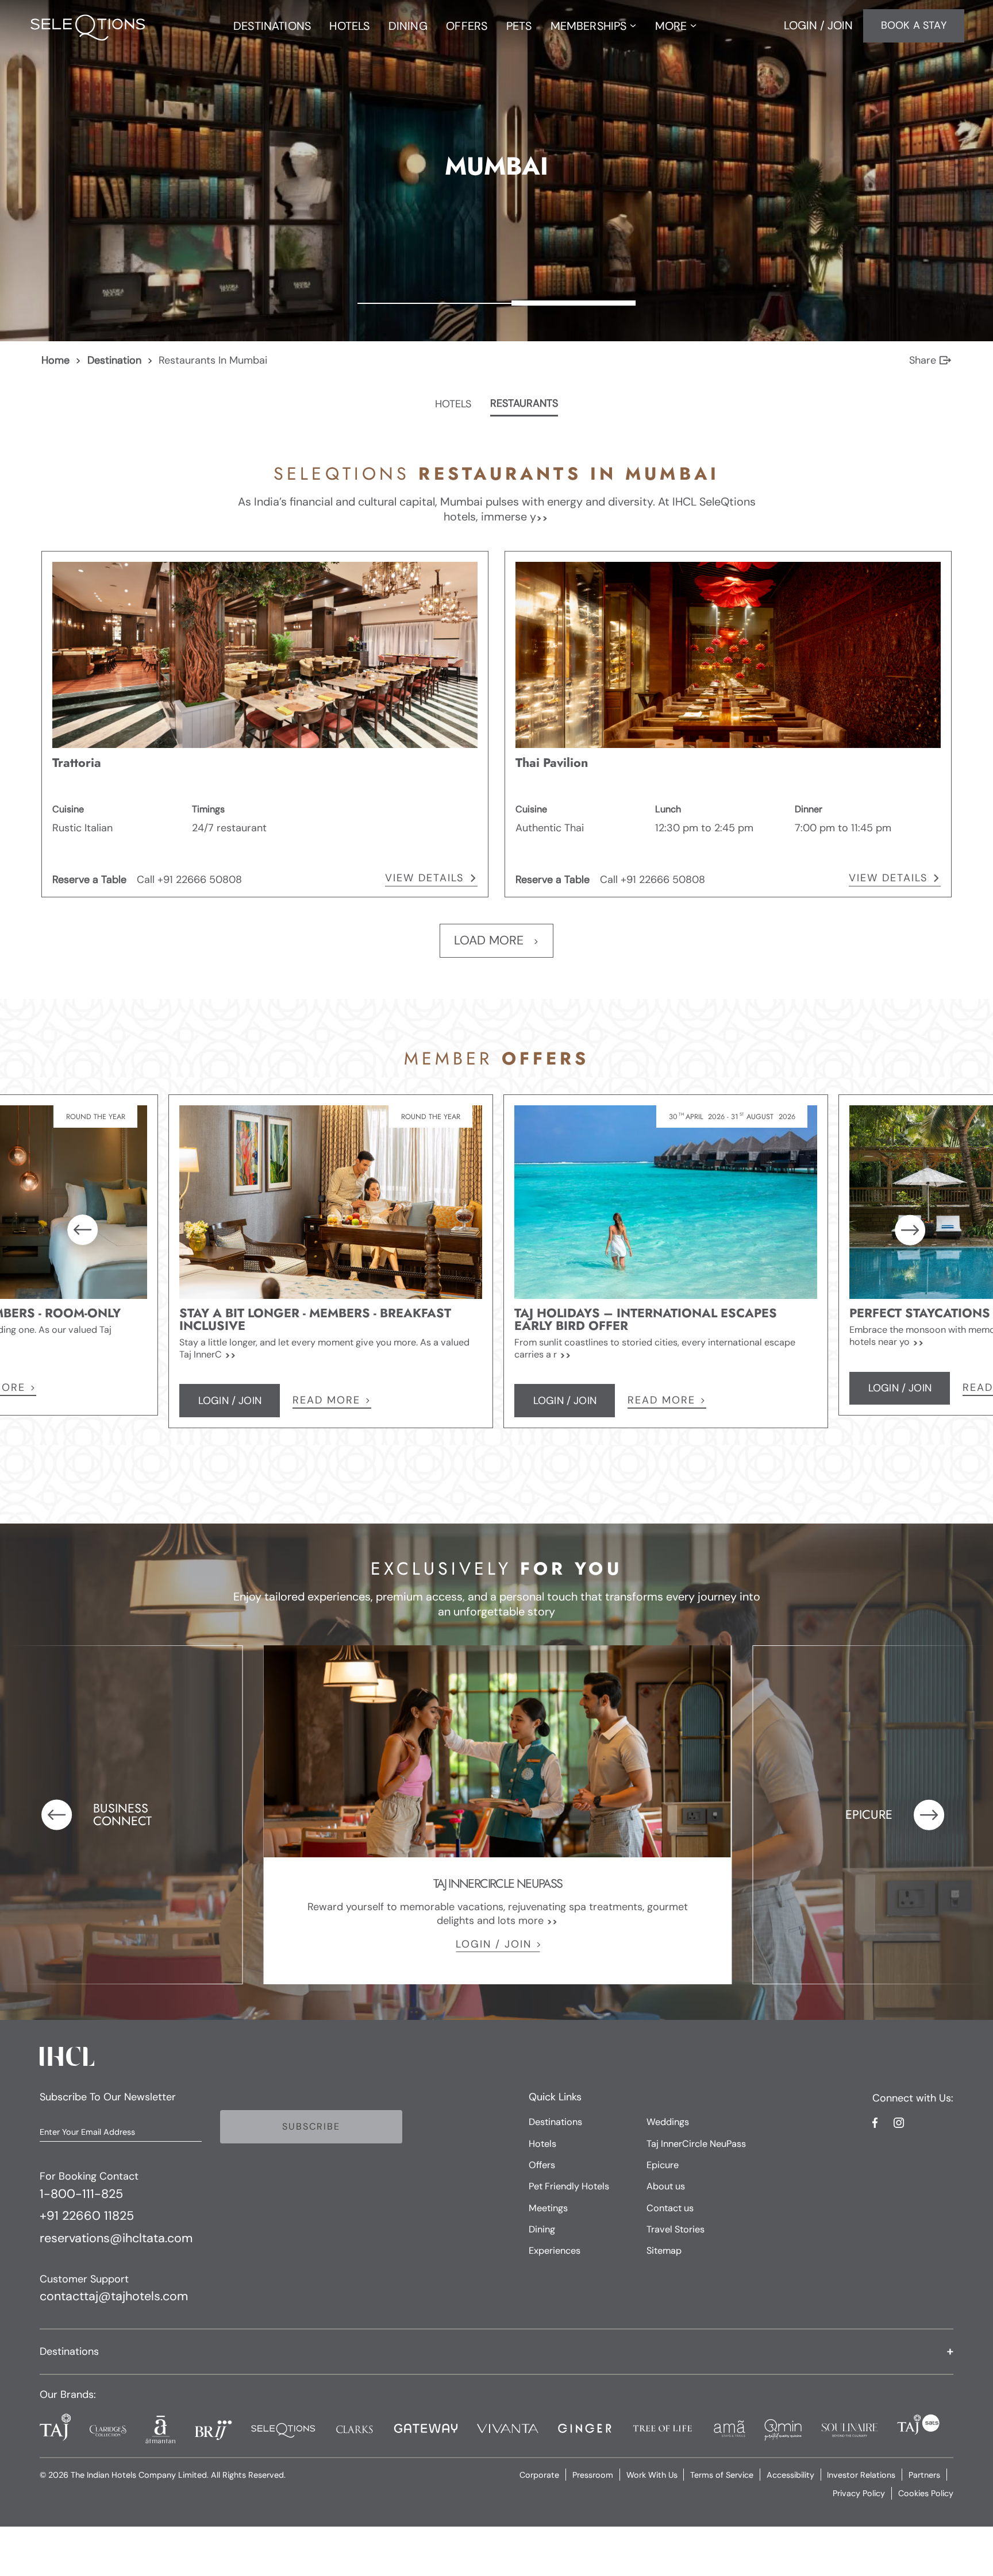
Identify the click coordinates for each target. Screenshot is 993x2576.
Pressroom (593, 2475)
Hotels (542, 2144)
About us (666, 2186)
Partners (924, 2475)
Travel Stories (676, 2229)
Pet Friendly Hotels (569, 2186)
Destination (114, 360)
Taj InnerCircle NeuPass (696, 2144)
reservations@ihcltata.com (116, 2239)
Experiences (555, 2251)
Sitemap (664, 2251)
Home (55, 360)
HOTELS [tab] (453, 404)
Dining (542, 2229)
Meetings (548, 2208)
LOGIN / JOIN (494, 1944)
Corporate (539, 2475)
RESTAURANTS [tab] (524, 404)
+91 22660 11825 (87, 2216)
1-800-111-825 (81, 2195)
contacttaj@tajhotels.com (114, 2297)
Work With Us (652, 2475)
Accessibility (790, 2475)
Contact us (670, 2208)
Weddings (668, 2122)
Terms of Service (722, 2475)
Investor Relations (861, 2475)
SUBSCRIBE (311, 2126)
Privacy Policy (859, 2493)
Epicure (663, 2165)
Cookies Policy (926, 2493)
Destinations (555, 2122)
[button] (496, 2352)
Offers (542, 2165)
